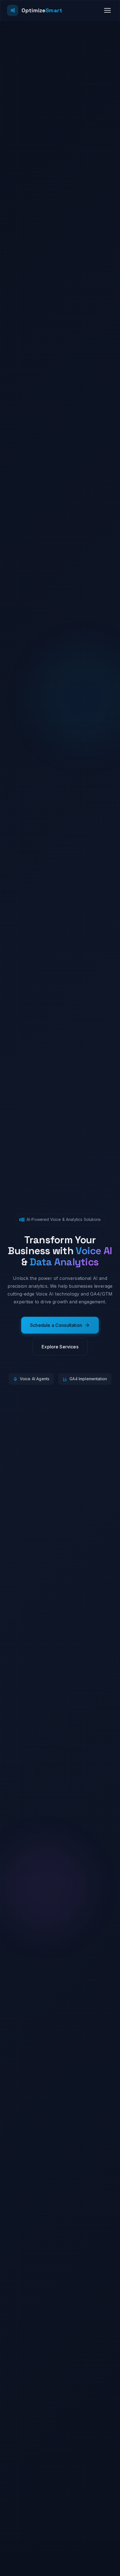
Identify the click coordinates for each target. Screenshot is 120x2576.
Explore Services (60, 1347)
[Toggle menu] (107, 10)
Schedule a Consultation (56, 1325)
